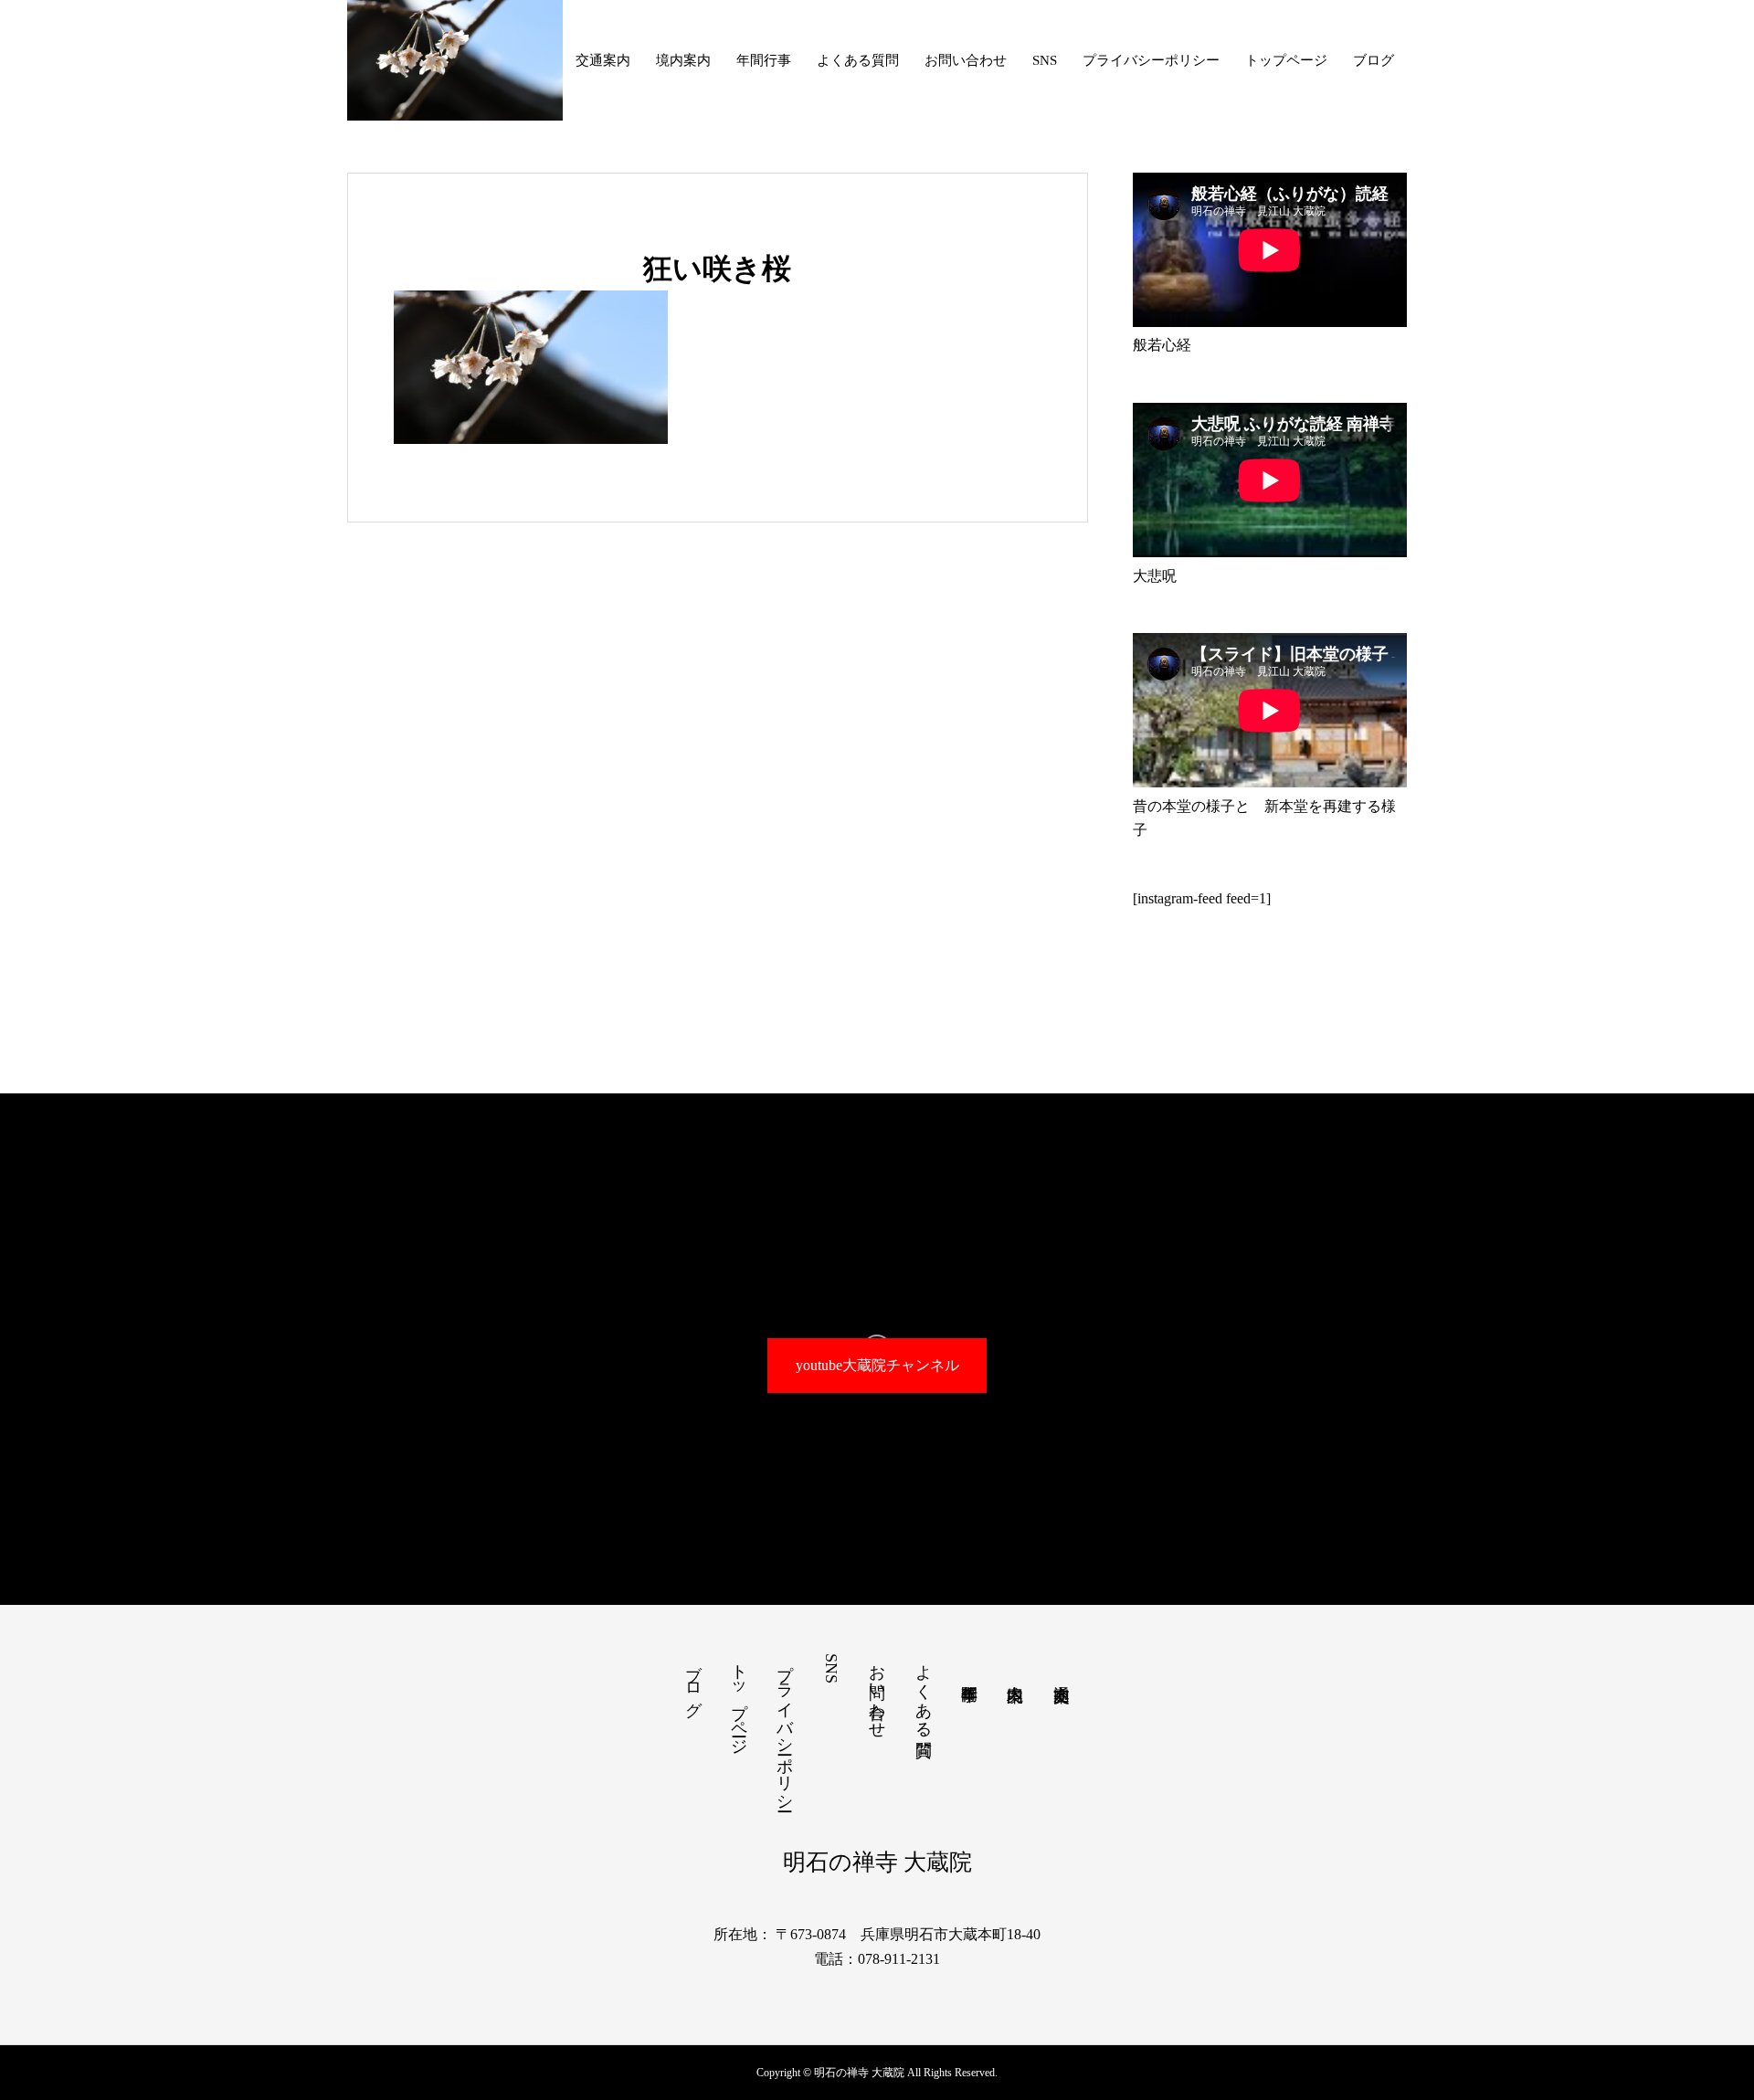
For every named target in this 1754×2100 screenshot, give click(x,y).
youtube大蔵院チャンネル (877, 1365)
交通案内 (603, 60)
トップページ (1286, 60)
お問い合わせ (966, 60)
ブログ (1374, 60)
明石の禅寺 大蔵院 (877, 1862)
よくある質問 (858, 60)
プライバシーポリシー (1151, 60)
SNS (1045, 60)
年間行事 (764, 60)
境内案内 (683, 60)
